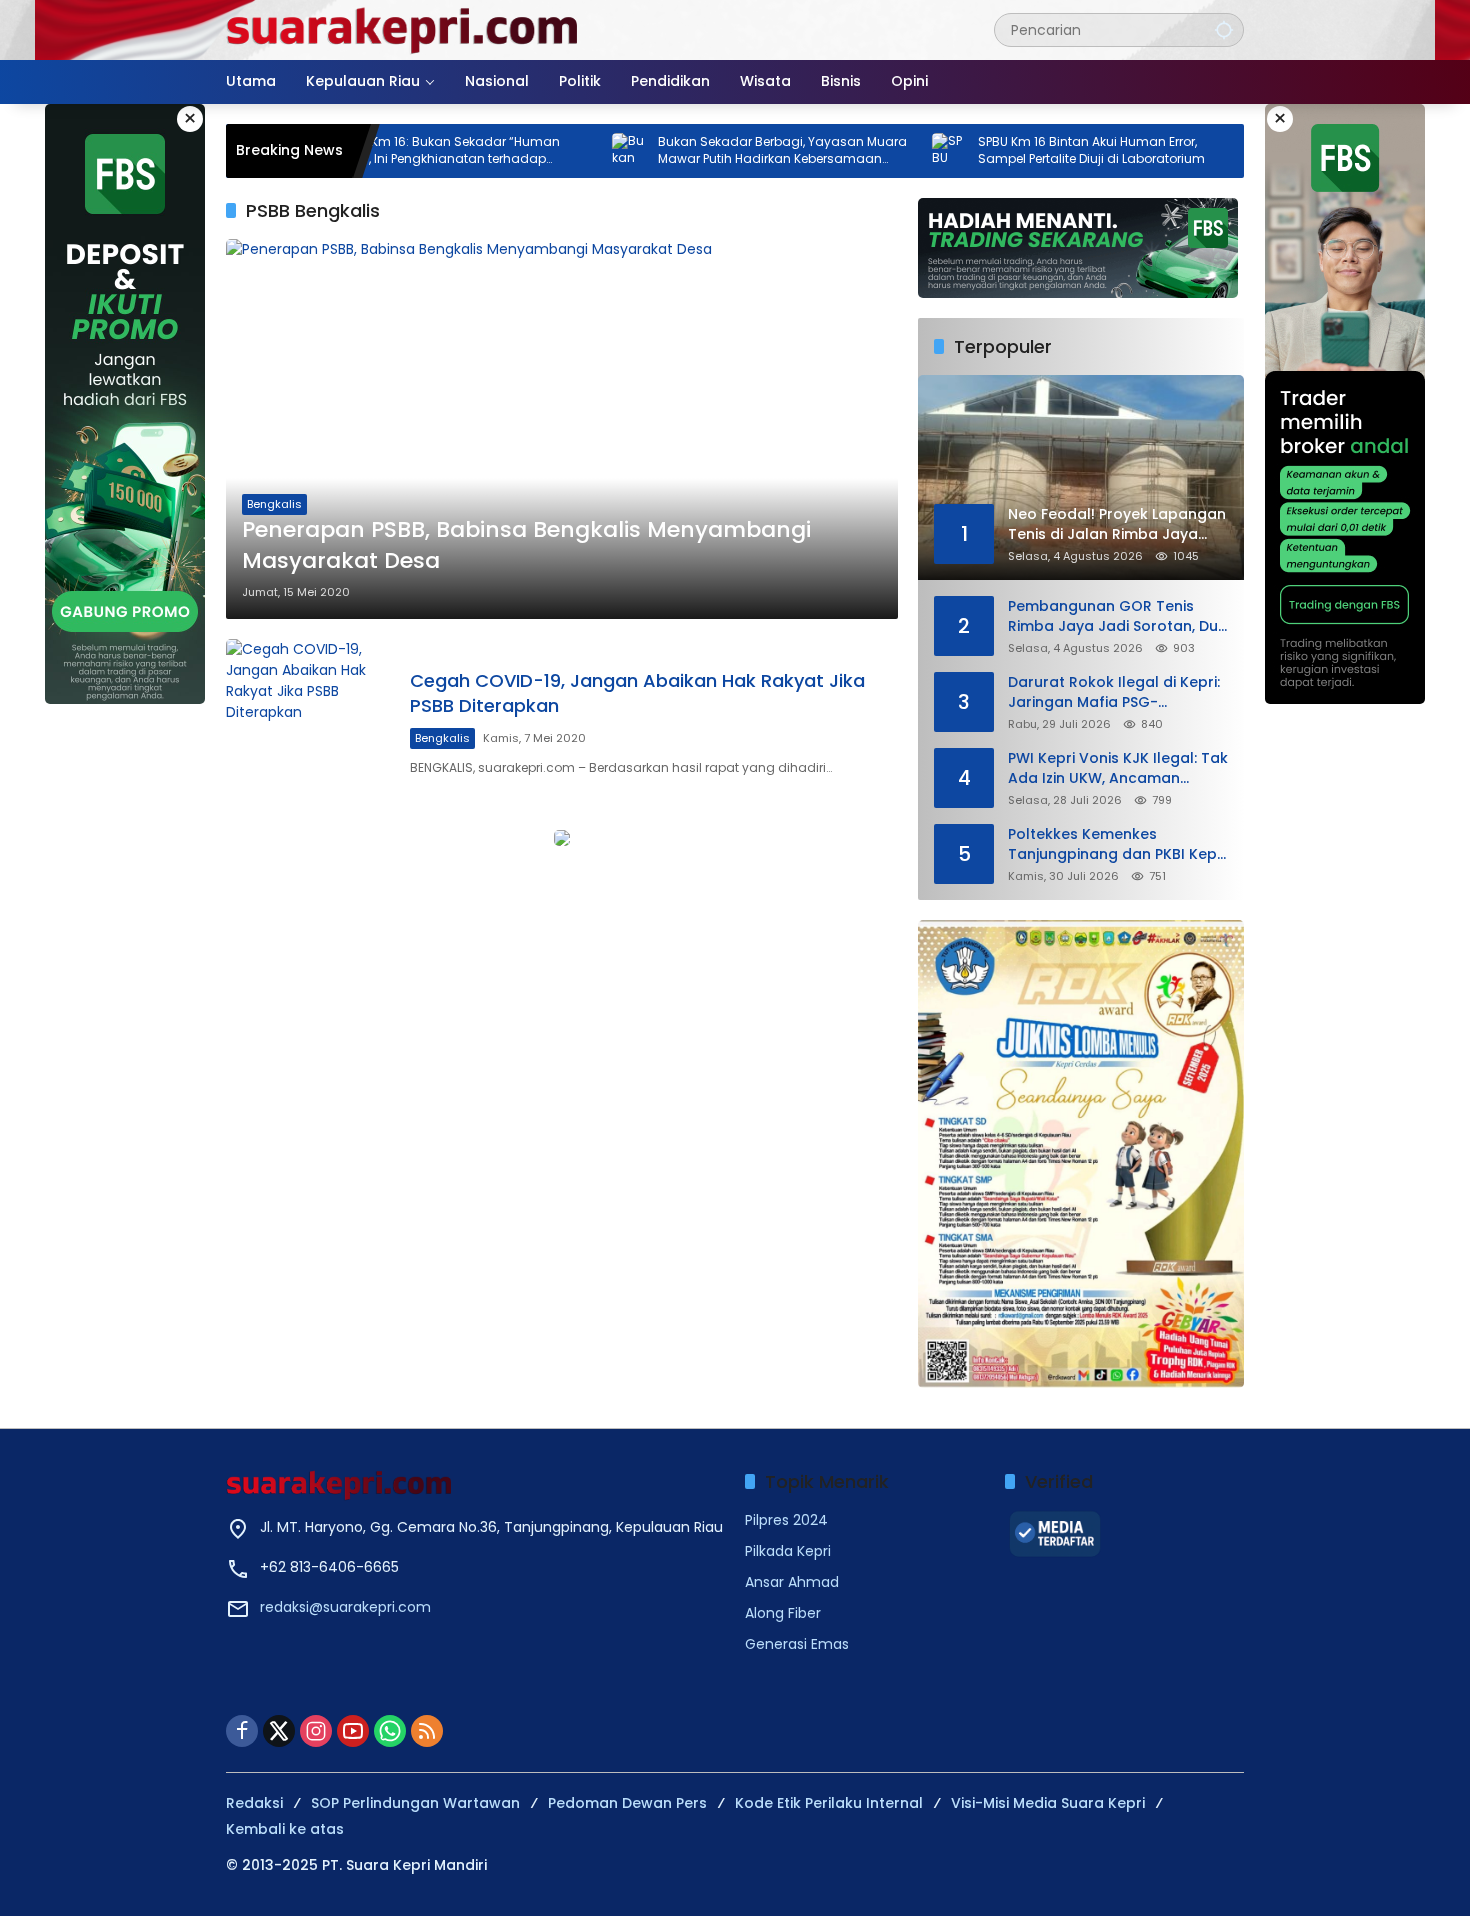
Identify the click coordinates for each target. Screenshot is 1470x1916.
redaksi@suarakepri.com (345, 1607)
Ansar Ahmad (792, 1582)
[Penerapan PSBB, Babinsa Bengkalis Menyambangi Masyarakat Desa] (562, 428)
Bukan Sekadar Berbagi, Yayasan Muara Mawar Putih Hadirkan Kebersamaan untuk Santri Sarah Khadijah (720, 151)
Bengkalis (274, 504)
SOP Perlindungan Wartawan (415, 1803)
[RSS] (427, 1731)
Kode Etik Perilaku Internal (829, 1803)
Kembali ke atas (285, 1829)
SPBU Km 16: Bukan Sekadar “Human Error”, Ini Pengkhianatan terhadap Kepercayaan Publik (387, 151)
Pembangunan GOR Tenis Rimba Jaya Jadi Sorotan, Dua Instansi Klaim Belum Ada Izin (1118, 616)
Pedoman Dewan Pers (627, 1803)
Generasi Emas (797, 1644)
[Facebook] (242, 1731)
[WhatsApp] (390, 1731)
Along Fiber (783, 1613)
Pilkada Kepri (788, 1551)
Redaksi (254, 1803)
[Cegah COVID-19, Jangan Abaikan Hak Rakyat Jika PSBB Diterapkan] (310, 723)
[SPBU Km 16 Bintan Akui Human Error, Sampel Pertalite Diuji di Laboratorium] (888, 151)
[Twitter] (279, 1731)
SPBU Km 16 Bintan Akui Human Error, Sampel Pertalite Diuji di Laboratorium (1029, 150)
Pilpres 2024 (786, 1520)
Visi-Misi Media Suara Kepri (1048, 1803)
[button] (1224, 29)
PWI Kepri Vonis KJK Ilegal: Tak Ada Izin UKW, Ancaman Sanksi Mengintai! (1118, 768)
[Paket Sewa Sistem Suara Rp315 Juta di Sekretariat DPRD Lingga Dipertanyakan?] (1208, 151)
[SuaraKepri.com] (403, 29)
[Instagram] (316, 1731)
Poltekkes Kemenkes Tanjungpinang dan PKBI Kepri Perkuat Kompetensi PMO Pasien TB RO (1117, 844)
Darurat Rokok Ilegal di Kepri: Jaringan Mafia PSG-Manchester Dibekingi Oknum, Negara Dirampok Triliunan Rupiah (1115, 692)
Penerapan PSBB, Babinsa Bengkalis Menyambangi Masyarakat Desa (526, 545)
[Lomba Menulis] (1081, 1154)
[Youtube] (353, 1731)
